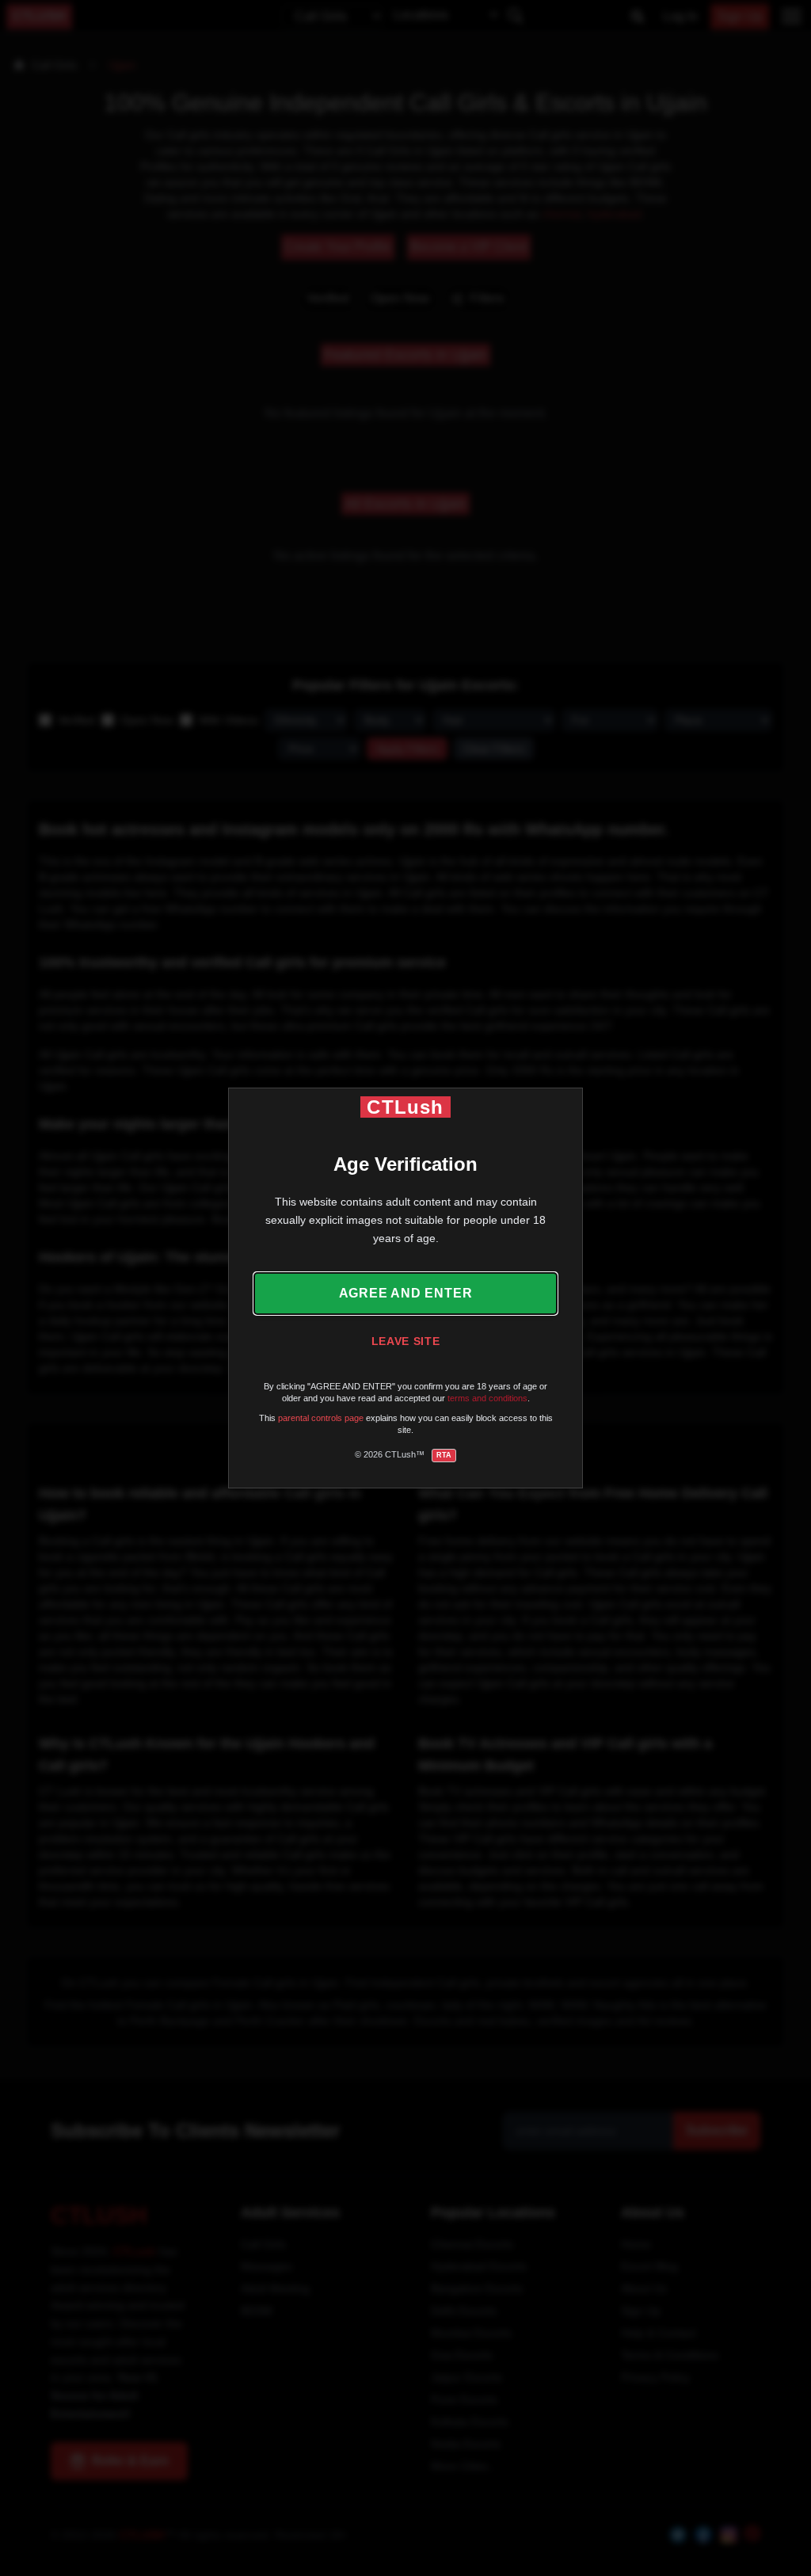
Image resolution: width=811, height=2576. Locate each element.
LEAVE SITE (406, 1341)
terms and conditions (487, 1398)
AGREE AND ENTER (406, 1293)
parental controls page (321, 1418)
